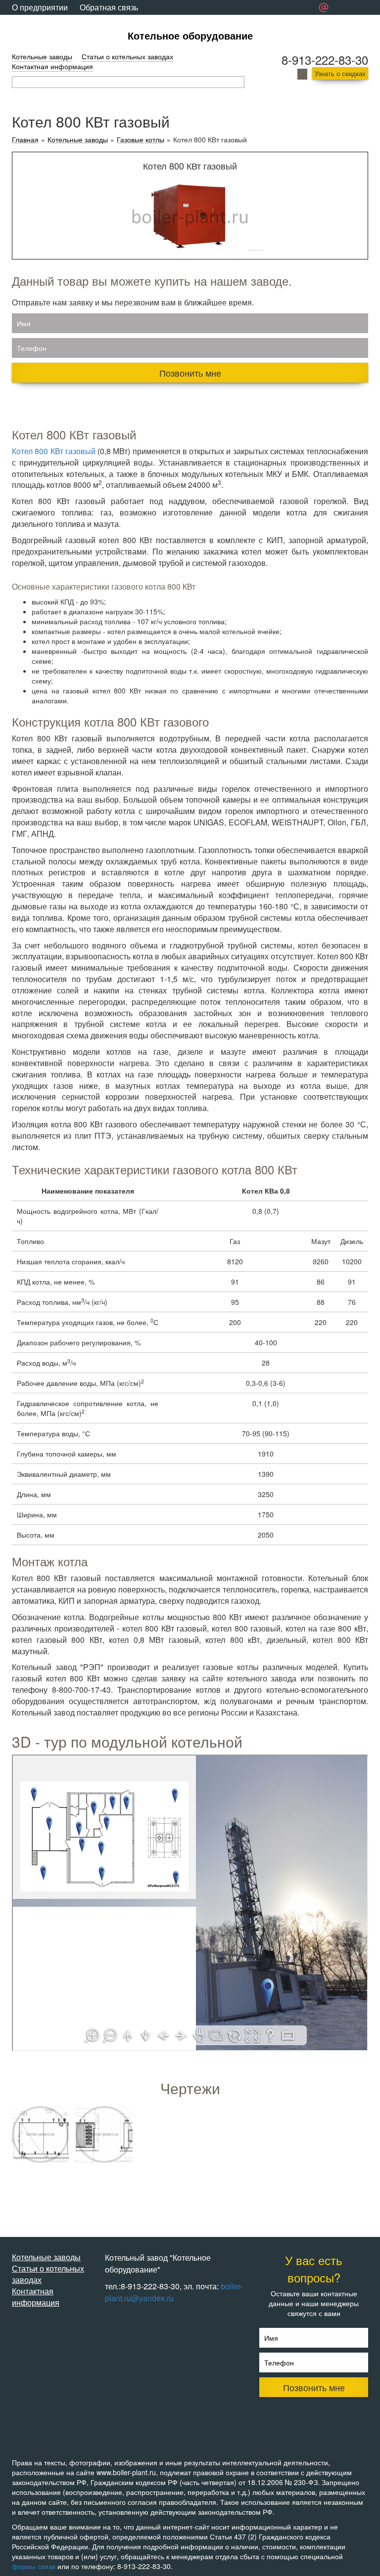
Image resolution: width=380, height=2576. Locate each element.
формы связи (34, 2566)
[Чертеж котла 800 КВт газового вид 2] (104, 2134)
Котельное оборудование (190, 35)
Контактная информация (52, 66)
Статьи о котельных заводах (127, 56)
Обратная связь (109, 7)
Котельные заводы (42, 56)
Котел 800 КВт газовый (54, 451)
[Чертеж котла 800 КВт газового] (40, 2134)
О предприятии (40, 7)
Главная (25, 140)
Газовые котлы (141, 140)
